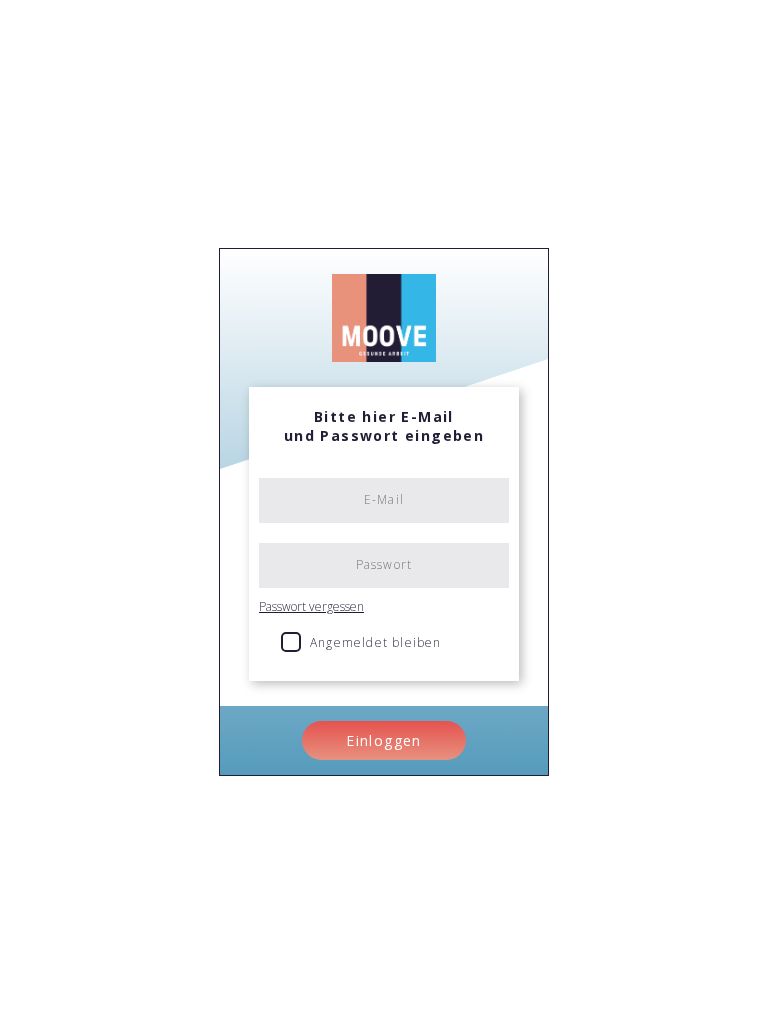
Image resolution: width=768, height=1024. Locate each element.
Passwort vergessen (311, 606)
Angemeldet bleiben (376, 642)
